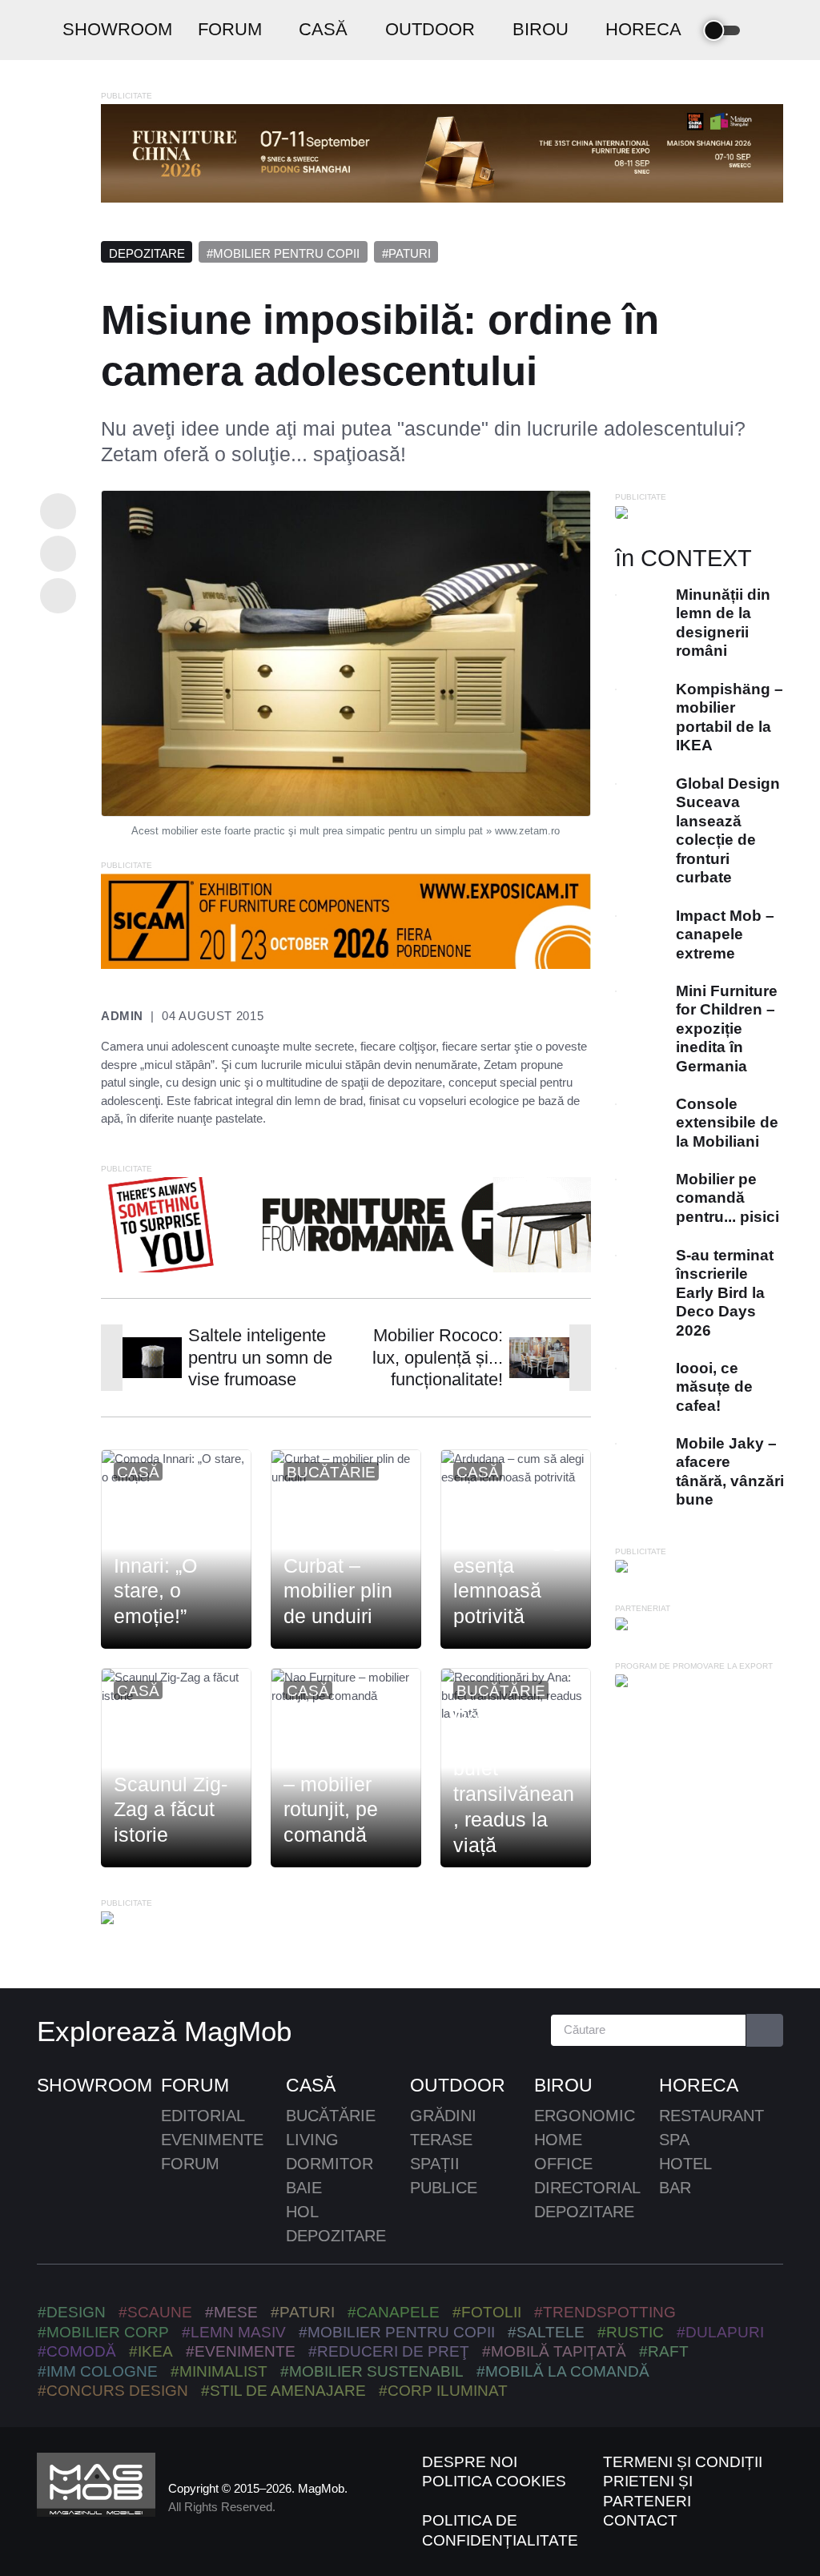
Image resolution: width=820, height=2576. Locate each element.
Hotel (685, 2164)
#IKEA (151, 2351)
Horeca (699, 2085)
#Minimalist (219, 2371)
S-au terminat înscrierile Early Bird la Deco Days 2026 (724, 1293)
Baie (304, 2188)
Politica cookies (494, 2481)
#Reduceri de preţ (389, 2351)
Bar (675, 2188)
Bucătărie (331, 1472)
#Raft (664, 2351)
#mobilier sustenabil (372, 2371)
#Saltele (546, 2332)
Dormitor (330, 2164)
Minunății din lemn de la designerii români (722, 623)
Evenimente (212, 2140)
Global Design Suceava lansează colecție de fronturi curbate (727, 830)
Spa (674, 2140)
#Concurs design (113, 2391)
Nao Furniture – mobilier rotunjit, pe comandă (345, 1796)
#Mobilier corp (103, 2332)
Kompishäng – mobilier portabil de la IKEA (729, 717)
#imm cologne (98, 2371)
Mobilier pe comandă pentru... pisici (727, 1198)
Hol (302, 2212)
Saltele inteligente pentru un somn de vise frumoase (260, 1357)
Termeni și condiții (683, 2462)
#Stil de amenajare (283, 2391)
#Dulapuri (720, 2332)
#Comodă (77, 2351)
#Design (72, 2312)
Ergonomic (585, 2116)
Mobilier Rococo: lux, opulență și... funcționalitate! (438, 1357)
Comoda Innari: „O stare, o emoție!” (155, 1578)
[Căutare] (765, 2030)
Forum (195, 2085)
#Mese (231, 2312)
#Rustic (631, 2332)
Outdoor (458, 2085)
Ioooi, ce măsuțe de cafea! (713, 1387)
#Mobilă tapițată (554, 2351)
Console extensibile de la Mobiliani (726, 1123)
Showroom (94, 2085)
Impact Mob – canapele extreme (724, 934)
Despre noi (470, 2462)
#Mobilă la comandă (563, 2371)
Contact (640, 2520)
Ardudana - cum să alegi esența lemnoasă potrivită (510, 1565)
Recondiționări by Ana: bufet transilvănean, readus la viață (514, 1781)
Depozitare (147, 253)
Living (312, 2140)
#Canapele (394, 2312)
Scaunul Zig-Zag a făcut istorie (171, 1810)
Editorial (203, 2116)
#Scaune (155, 2312)
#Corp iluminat (443, 2391)
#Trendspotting (605, 2312)
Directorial (587, 2188)
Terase (441, 2140)
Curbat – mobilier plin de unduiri (338, 1591)
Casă (138, 1472)
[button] (769, 30)
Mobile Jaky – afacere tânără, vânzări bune (729, 1471)
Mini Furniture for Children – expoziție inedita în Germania (726, 1029)
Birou (563, 2085)
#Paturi (406, 253)
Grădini (443, 2116)
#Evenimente (241, 2351)
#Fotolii (487, 2312)
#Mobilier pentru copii (283, 253)
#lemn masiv (234, 2332)
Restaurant (711, 2116)
